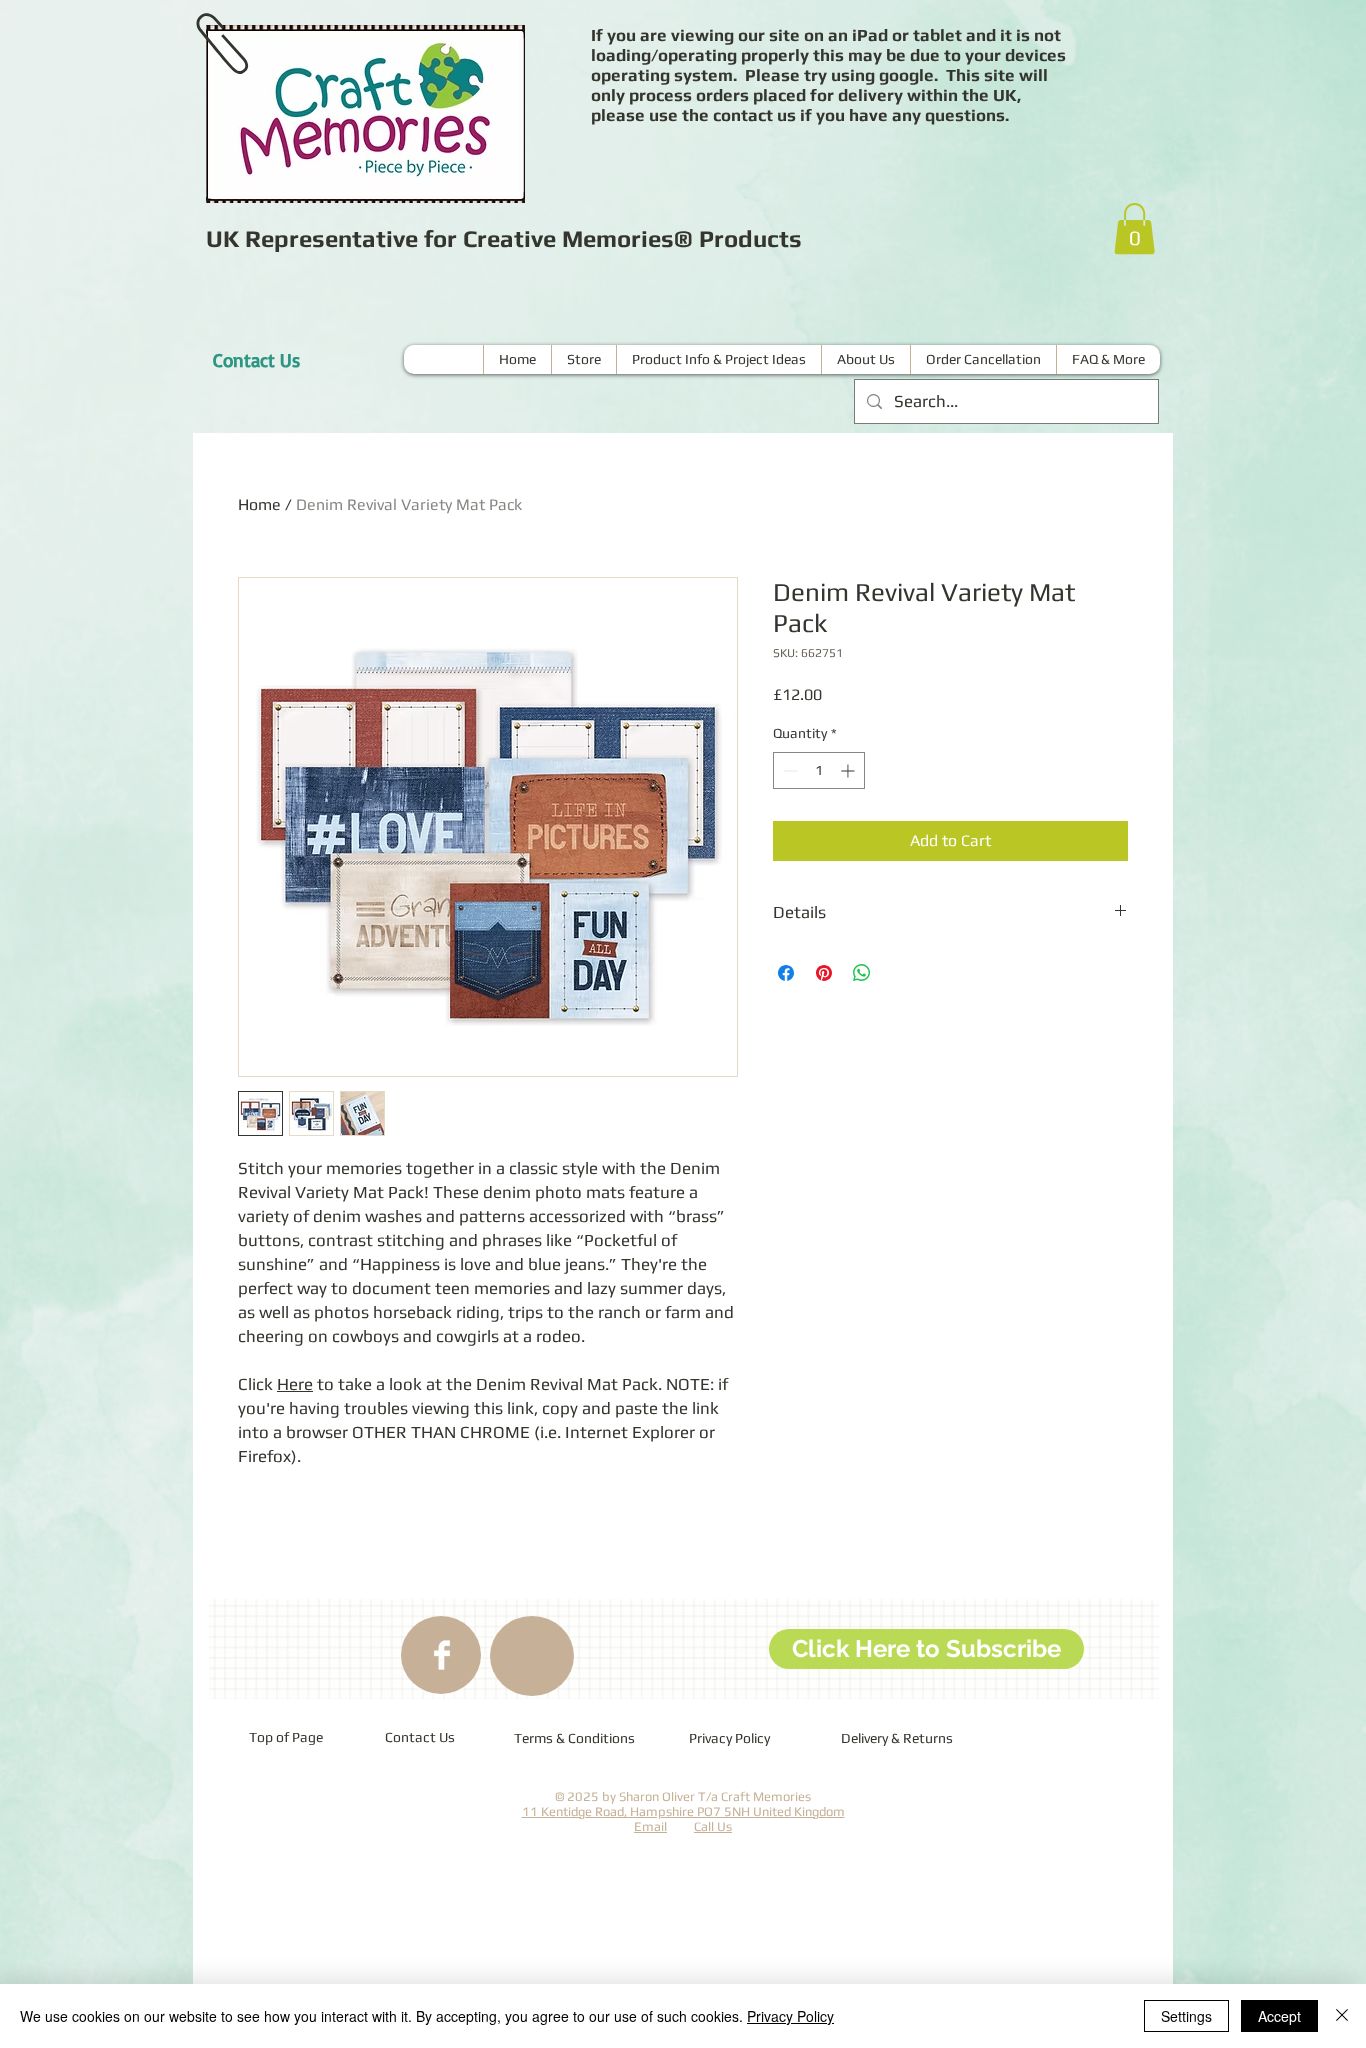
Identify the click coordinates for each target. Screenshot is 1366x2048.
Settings (1186, 2016)
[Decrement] (788, 770)
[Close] (1342, 2016)
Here (295, 1384)
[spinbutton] (819, 770)
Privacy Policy (790, 2016)
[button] (1134, 228)
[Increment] (849, 770)
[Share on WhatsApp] (862, 973)
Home (259, 504)
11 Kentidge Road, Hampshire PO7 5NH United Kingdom (683, 1811)
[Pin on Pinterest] (824, 973)
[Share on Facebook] (786, 973)
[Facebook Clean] (442, 1655)
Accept (1279, 2016)
